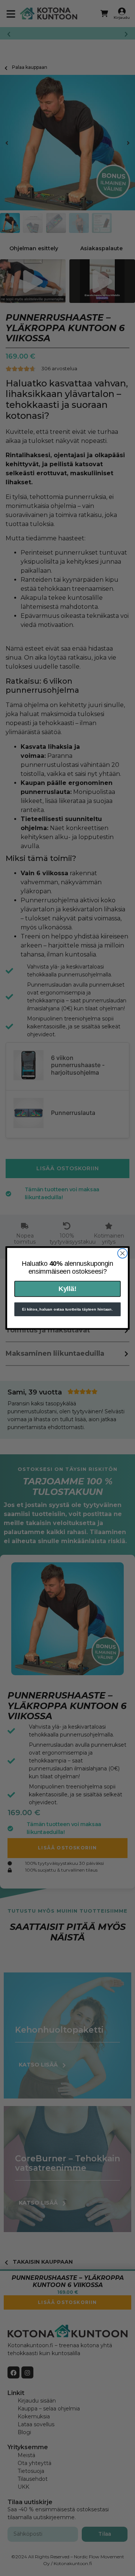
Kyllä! (67, 1289)
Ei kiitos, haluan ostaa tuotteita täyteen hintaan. (67, 1309)
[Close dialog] (123, 1253)
